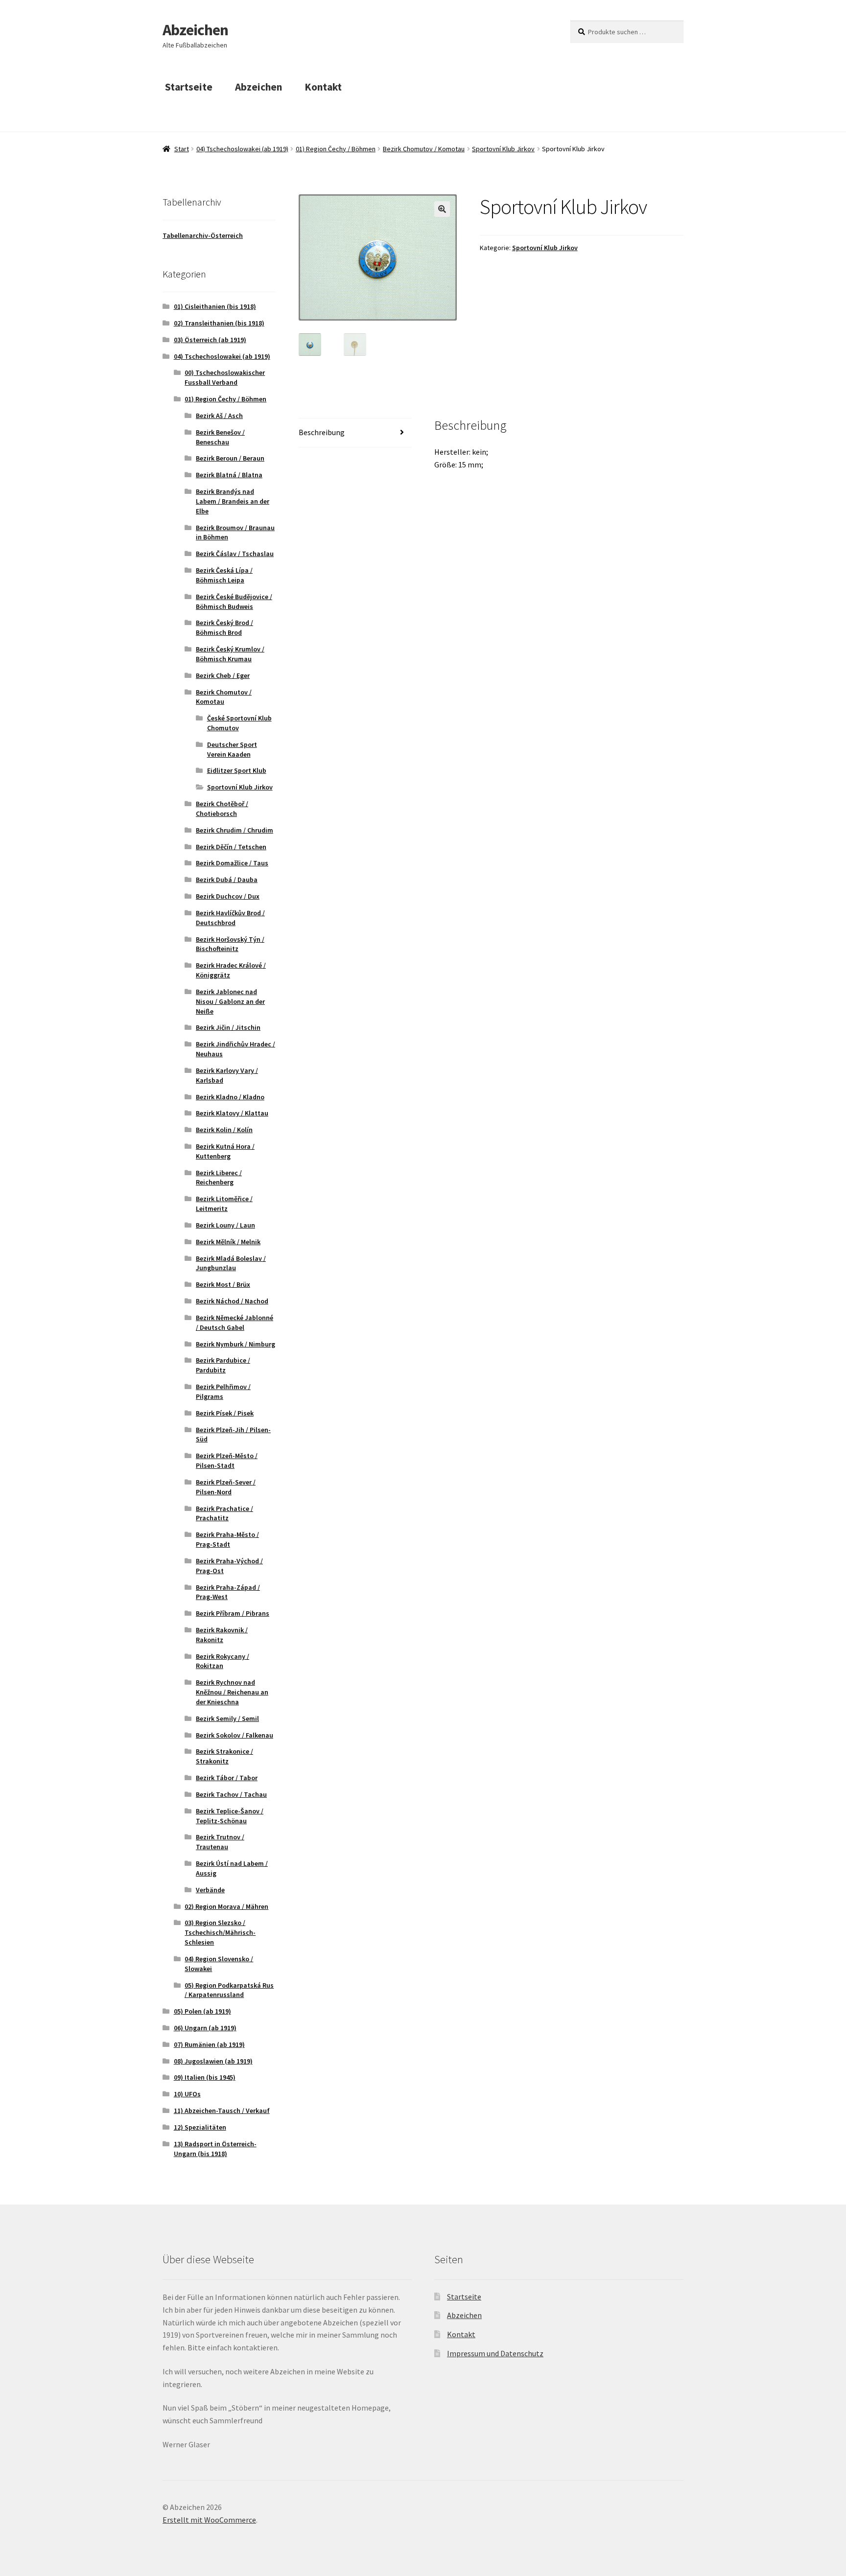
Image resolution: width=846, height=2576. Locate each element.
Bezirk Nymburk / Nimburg (235, 1344)
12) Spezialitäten (200, 2127)
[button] (442, 209)
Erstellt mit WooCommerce (209, 2520)
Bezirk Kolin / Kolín (224, 1130)
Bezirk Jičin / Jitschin (228, 1027)
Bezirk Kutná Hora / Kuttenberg (225, 1151)
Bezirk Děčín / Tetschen (231, 847)
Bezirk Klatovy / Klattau (232, 1113)
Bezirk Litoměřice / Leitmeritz (224, 1204)
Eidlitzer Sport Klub (237, 770)
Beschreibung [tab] (322, 432)
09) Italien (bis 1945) (205, 2077)
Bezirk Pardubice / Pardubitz (223, 1365)
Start (182, 149)
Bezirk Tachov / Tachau (231, 1794)
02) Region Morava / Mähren (226, 1906)
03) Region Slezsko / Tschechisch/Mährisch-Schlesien (220, 1932)
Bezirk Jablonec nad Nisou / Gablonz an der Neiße (230, 1001)
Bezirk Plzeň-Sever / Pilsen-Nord (226, 1487)
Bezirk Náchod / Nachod (232, 1301)
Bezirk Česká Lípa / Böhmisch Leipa (224, 575)
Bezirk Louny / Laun (225, 1225)
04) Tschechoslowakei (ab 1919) (242, 149)
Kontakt (323, 87)
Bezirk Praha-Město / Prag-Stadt (227, 1539)
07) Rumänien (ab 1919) (209, 2044)
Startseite (189, 87)
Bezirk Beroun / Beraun (230, 458)
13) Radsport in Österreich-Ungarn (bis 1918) (215, 2149)
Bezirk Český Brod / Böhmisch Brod (224, 627)
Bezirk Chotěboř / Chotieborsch (222, 809)
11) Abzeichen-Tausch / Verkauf (222, 2111)
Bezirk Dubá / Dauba (227, 880)
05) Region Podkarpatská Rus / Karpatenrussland (229, 1990)
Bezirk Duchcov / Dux (228, 896)
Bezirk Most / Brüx (223, 1284)
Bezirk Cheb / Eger (223, 675)
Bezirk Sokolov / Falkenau (235, 1735)
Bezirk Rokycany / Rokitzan (223, 1661)
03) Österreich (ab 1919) (210, 340)
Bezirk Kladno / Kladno (230, 1097)
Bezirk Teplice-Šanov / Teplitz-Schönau (230, 1816)
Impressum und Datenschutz (495, 2353)
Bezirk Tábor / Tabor (227, 1778)
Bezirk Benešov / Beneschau (220, 437)
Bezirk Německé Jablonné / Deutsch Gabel (235, 1323)
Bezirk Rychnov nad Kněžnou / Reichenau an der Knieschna (232, 1692)
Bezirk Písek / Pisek (225, 1413)
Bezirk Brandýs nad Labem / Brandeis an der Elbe (233, 501)
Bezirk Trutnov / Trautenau (220, 1842)
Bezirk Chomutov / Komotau (424, 149)
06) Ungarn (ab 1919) (205, 2028)
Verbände (210, 1890)
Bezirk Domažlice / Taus (232, 863)
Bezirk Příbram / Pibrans (233, 1613)
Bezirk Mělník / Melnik (228, 1242)
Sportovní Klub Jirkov (503, 149)
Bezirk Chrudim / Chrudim (235, 830)
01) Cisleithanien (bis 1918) (215, 306)
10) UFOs (187, 2094)
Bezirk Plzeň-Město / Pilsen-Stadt (227, 1461)
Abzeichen (195, 30)
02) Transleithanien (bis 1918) (219, 323)
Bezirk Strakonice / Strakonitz (224, 1756)
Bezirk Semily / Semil (227, 1718)
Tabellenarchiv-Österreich (203, 235)
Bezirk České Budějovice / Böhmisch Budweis (234, 602)
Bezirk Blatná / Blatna (229, 475)
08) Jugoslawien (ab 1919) (213, 2061)
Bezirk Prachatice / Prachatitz (224, 1513)
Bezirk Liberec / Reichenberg (219, 1178)
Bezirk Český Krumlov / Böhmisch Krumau (230, 654)
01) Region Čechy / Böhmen (336, 149)
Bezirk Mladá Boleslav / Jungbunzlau (231, 1263)
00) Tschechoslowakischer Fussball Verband (225, 377)
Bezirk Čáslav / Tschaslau (235, 554)
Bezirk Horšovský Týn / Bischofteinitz (230, 944)
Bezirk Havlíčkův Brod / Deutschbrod (230, 918)
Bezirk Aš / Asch (219, 416)
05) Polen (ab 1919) (202, 2011)
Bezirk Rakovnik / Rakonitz (222, 1635)
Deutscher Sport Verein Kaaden (232, 749)
